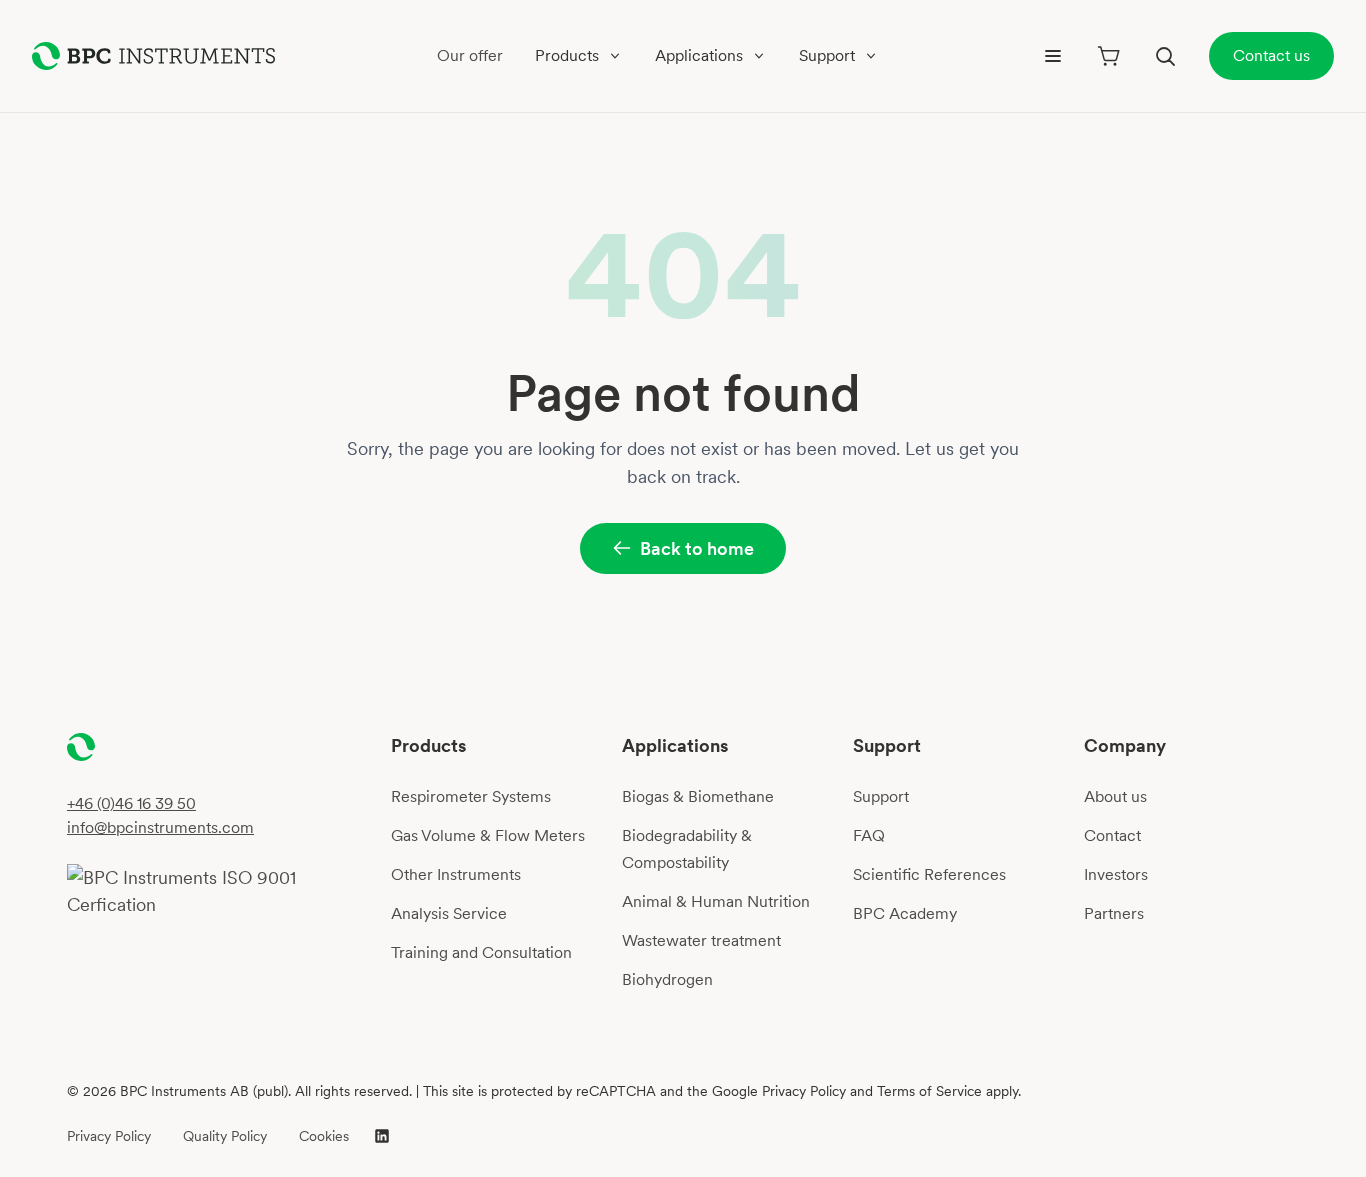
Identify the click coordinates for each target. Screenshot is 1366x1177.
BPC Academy (905, 913)
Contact (1112, 835)
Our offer (470, 55)
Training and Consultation (481, 952)
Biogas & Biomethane (698, 796)
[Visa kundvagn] (1109, 56)
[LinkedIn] (382, 1136)
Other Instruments (456, 874)
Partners (1114, 913)
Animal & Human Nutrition (716, 901)
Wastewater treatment (701, 940)
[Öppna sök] (1165, 56)
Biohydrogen (667, 979)
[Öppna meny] (1053, 56)
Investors (1116, 874)
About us (1115, 796)
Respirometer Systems (471, 796)
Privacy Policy (109, 1136)
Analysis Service (449, 913)
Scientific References (929, 874)
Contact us (1271, 55)
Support (881, 796)
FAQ (869, 835)
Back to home (697, 548)
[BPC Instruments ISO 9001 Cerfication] (221, 891)
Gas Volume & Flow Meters (488, 835)
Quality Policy (225, 1136)
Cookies (324, 1136)
